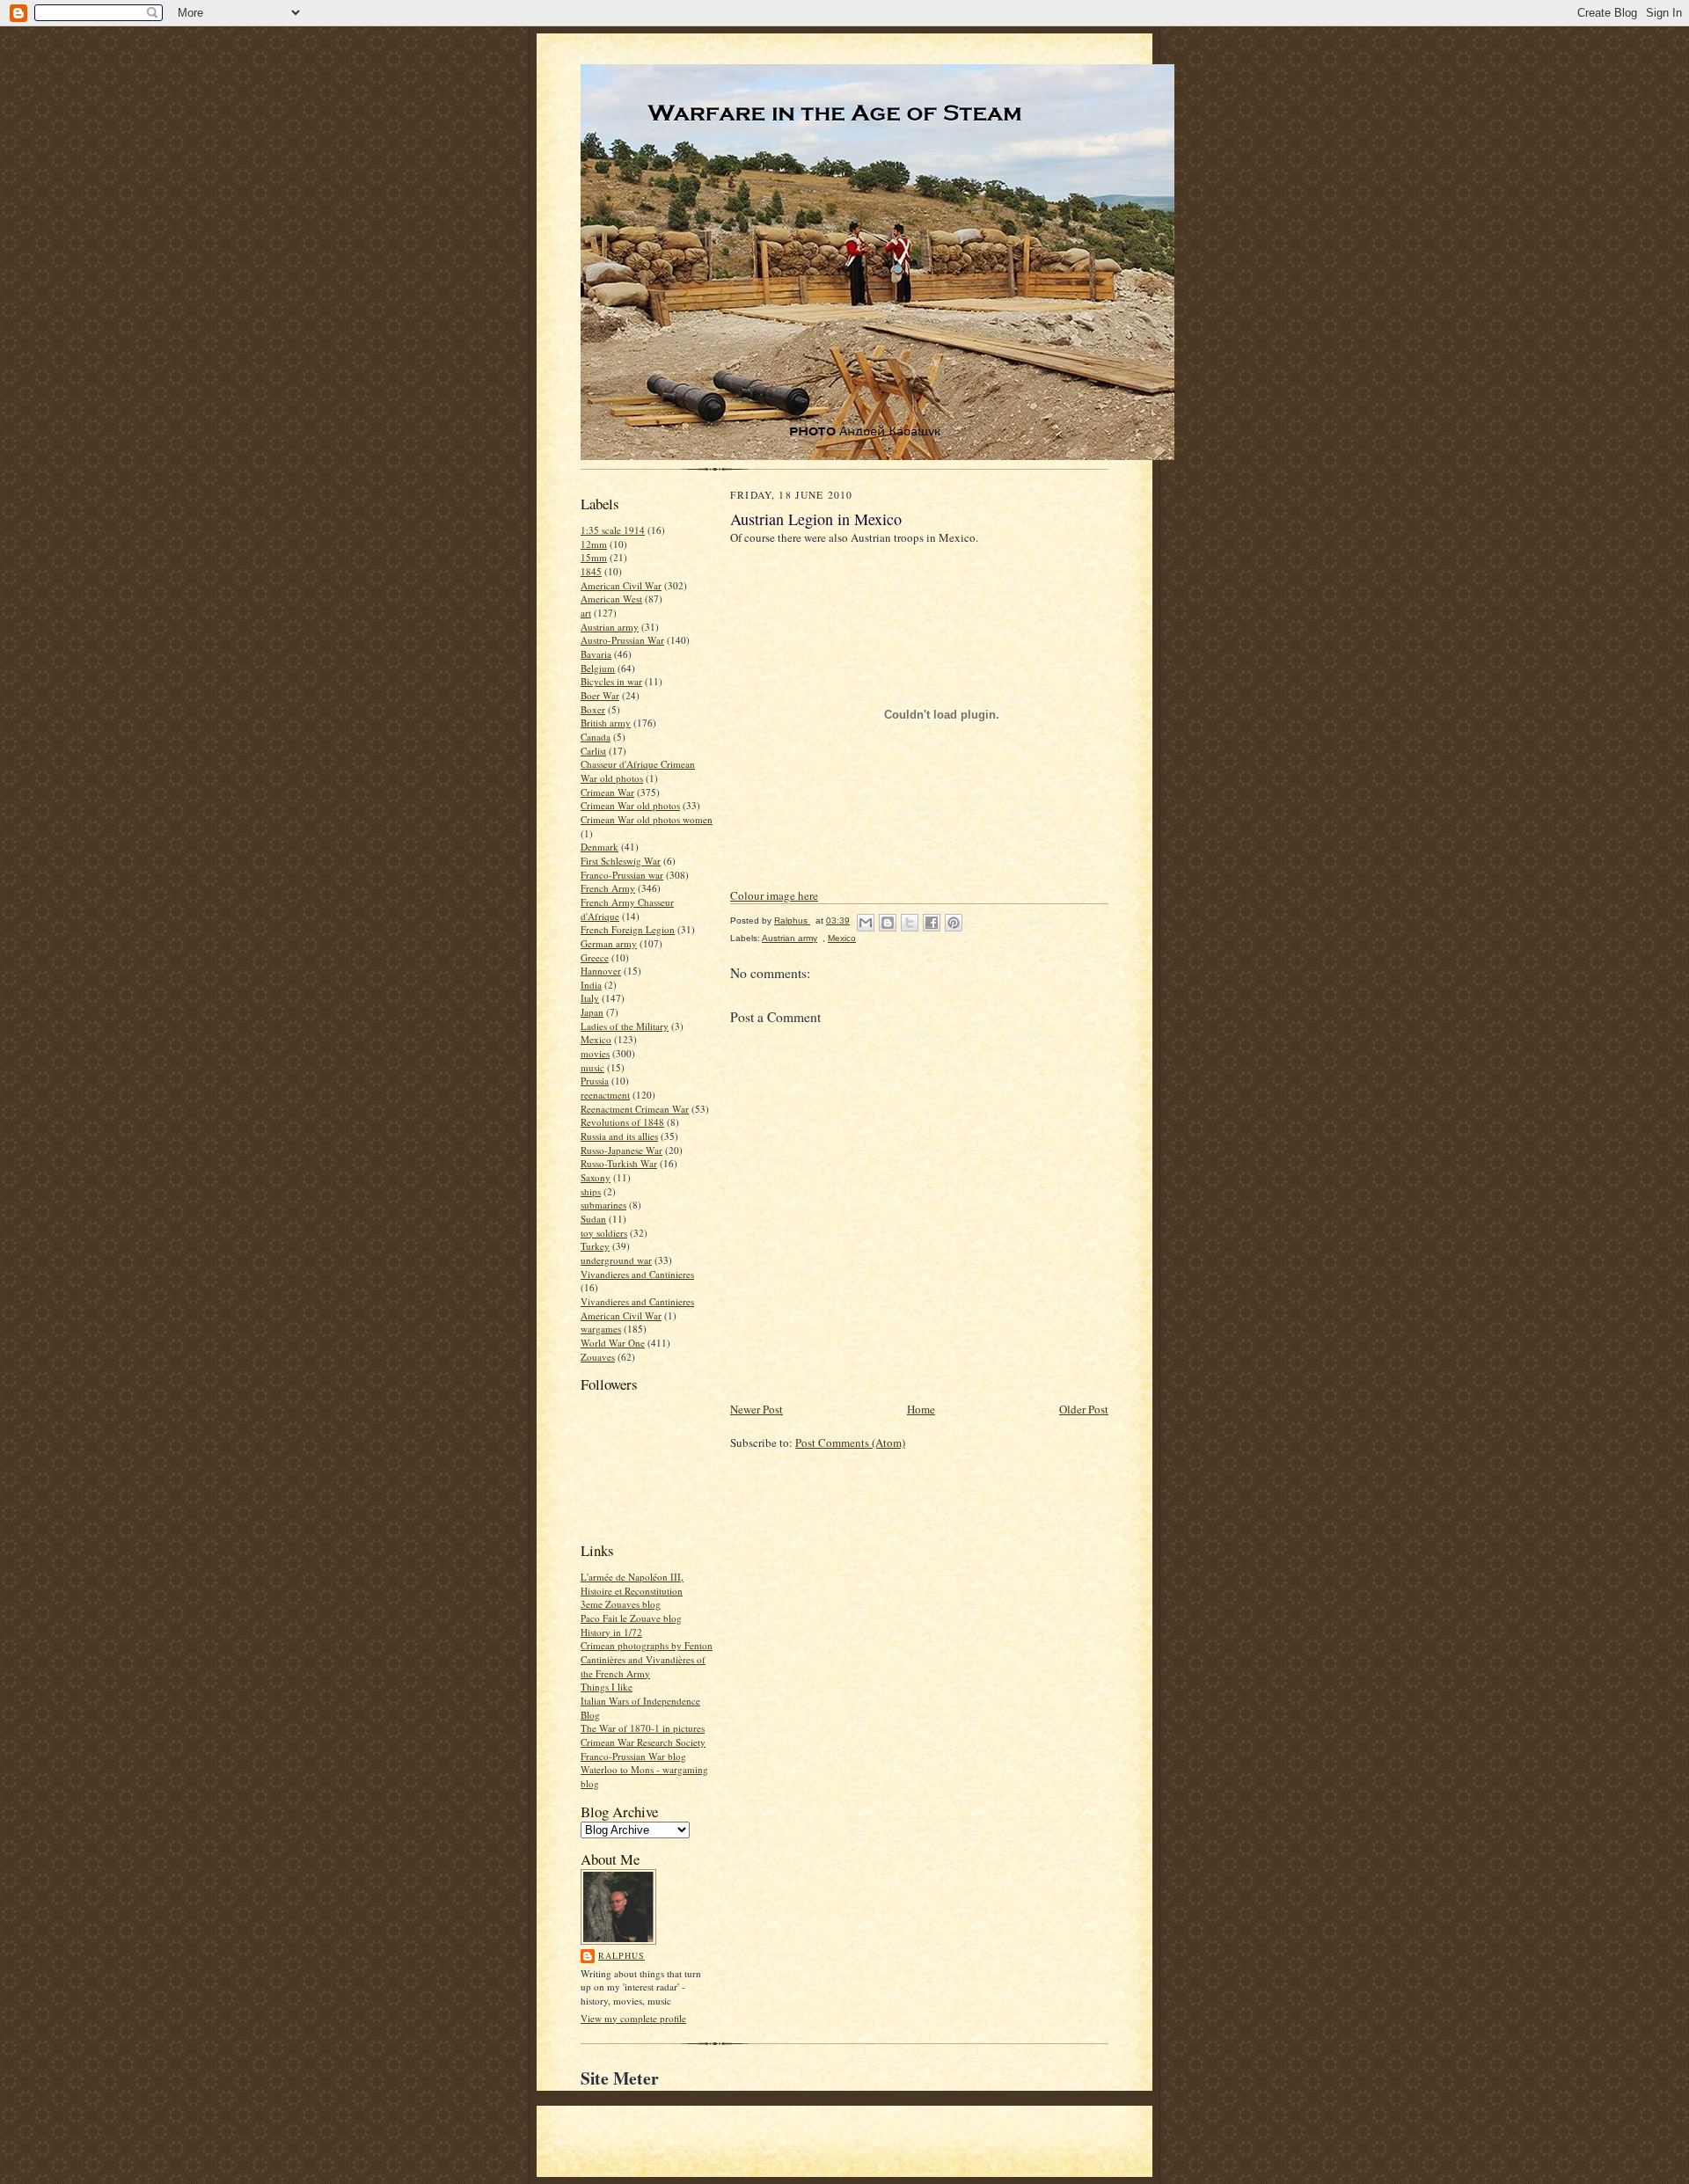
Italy (590, 998)
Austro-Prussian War (622, 640)
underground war (616, 1260)
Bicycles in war (611, 681)
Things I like (607, 1687)
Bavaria (596, 654)
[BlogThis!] (888, 923)
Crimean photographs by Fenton (647, 1645)
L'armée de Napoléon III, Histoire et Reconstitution (632, 1584)
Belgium (598, 668)
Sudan (593, 1219)
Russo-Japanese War (621, 1150)
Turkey (595, 1246)
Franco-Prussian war (622, 875)
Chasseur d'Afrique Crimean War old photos (638, 771)
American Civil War (621, 585)
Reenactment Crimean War (635, 1109)
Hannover (601, 971)
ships (591, 1191)
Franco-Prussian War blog (633, 1756)
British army (606, 723)
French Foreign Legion (628, 929)
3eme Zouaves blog (621, 1604)
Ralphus (621, 1955)
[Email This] (866, 923)
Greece (595, 957)
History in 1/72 (611, 1632)
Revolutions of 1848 (622, 1122)
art (586, 613)
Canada (596, 737)
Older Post (1084, 1409)
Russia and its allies (619, 1136)
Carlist (593, 751)
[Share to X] (910, 923)
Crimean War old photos (630, 805)
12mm (594, 544)
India (591, 985)
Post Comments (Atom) (850, 1443)
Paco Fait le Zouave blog (631, 1618)
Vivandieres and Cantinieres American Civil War (637, 1308)
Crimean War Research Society (643, 1742)
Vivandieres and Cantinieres (637, 1274)
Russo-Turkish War (619, 1163)
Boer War (600, 695)
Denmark (600, 847)
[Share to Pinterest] (954, 923)
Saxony (596, 1177)
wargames (601, 1329)
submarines (603, 1205)
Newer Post (757, 1409)
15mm (594, 557)
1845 (591, 571)
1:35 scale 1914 (613, 530)
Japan (592, 1012)
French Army (608, 888)
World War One (613, 1343)
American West (611, 599)
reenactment (605, 1095)
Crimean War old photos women (647, 819)
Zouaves (598, 1357)
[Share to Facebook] (932, 923)
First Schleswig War (621, 861)
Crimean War (607, 792)
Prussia (595, 1081)
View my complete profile (633, 2018)
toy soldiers (604, 1233)
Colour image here (774, 895)
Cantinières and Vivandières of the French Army (643, 1666)
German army (609, 943)
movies (595, 1053)
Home (921, 1409)
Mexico (596, 1039)
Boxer (593, 709)
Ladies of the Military (625, 1026)
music (592, 1067)
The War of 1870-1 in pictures (643, 1728)
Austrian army (610, 627)
